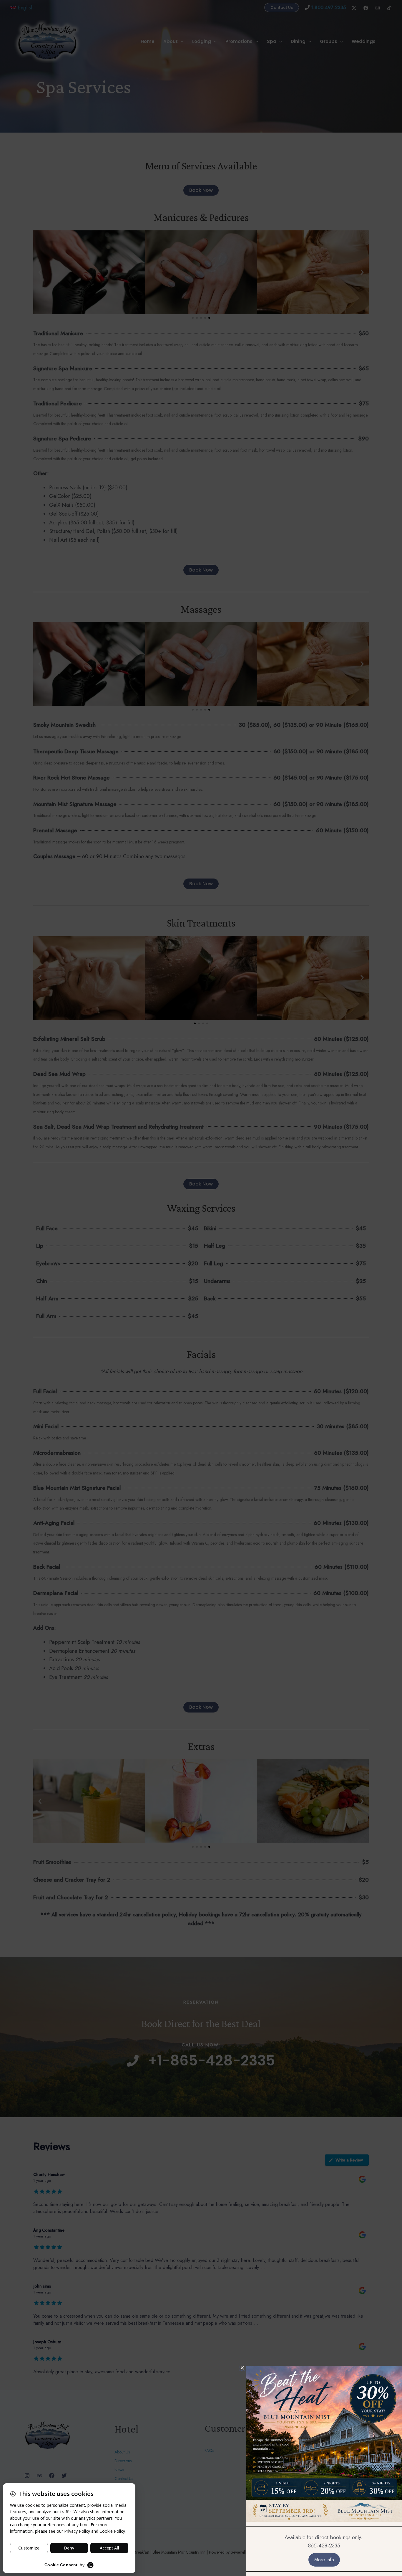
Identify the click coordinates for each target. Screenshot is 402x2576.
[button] (242, 2368)
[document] (201, 1288)
